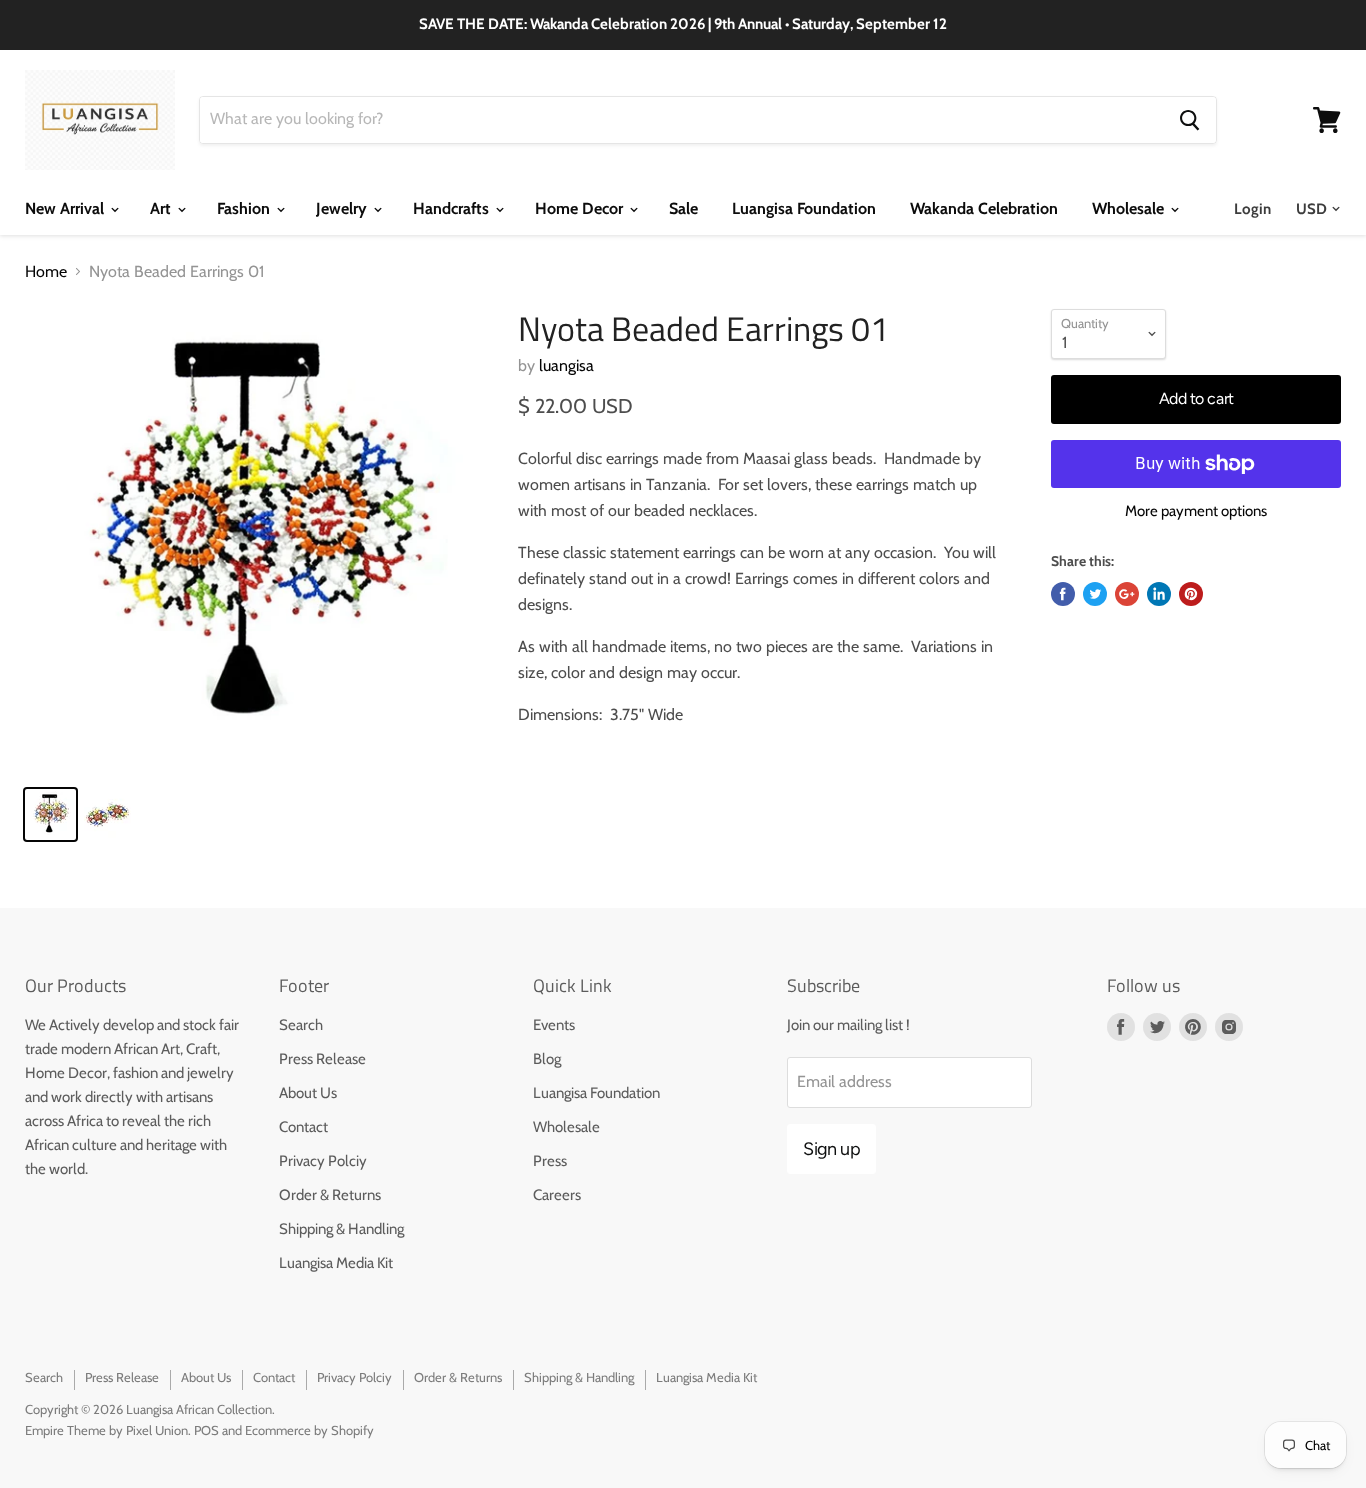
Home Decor (581, 208)
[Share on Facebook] (1063, 594)
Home (46, 272)
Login (1252, 209)
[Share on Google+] (1127, 594)
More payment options (1196, 511)
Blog (547, 1059)
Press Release (322, 1059)
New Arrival (66, 208)
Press (550, 1161)
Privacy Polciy (323, 1161)
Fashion (245, 208)
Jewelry (343, 208)
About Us (308, 1093)
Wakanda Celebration (984, 208)
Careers (557, 1195)
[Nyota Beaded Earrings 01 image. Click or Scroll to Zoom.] (255, 539)
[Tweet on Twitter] (1095, 594)
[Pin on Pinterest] (1191, 594)
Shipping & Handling (341, 1229)
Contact (303, 1127)
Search (301, 1025)
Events (554, 1025)
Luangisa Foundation (804, 208)
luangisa (566, 365)
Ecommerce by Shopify (309, 1430)
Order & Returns (330, 1195)
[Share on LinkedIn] (1159, 594)
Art (162, 208)
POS (206, 1430)
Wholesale (1130, 208)
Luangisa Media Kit (336, 1263)
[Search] (1189, 120)
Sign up (831, 1149)
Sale (683, 208)
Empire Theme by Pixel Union (106, 1430)
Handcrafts (453, 208)
